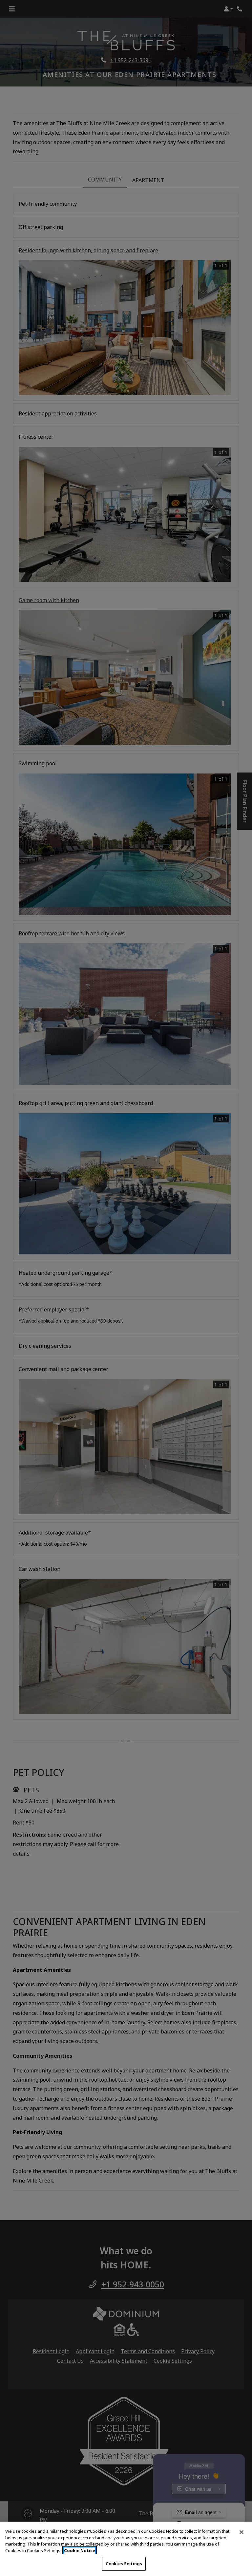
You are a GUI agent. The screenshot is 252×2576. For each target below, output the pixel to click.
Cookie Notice (80, 2550)
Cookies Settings (124, 2564)
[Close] (241, 2532)
